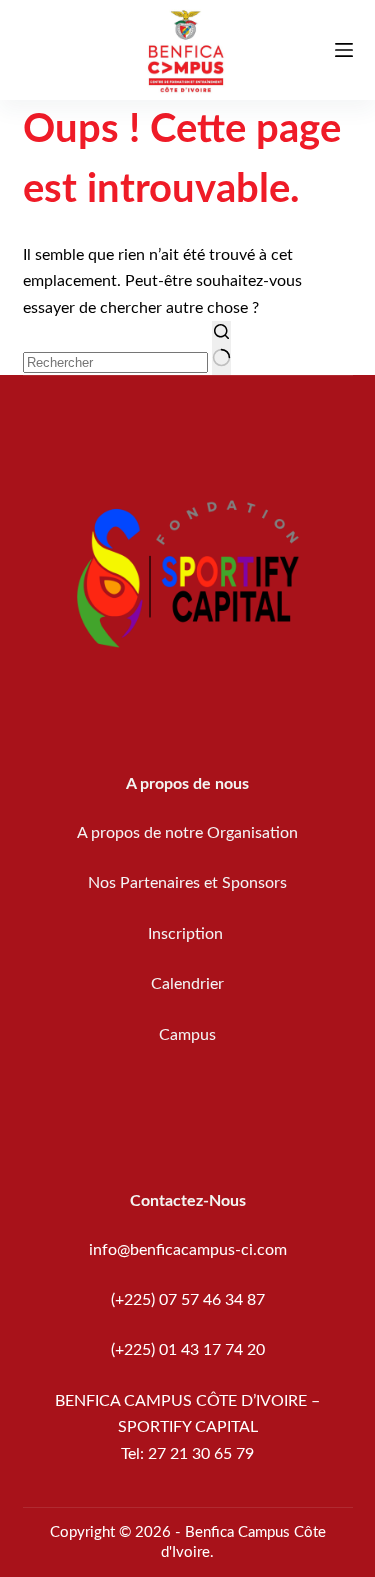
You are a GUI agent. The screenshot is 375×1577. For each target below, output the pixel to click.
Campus (187, 1035)
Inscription (187, 934)
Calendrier (187, 984)
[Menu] (344, 50)
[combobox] (115, 362)
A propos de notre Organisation (187, 833)
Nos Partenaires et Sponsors (187, 883)
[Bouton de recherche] (221, 348)
